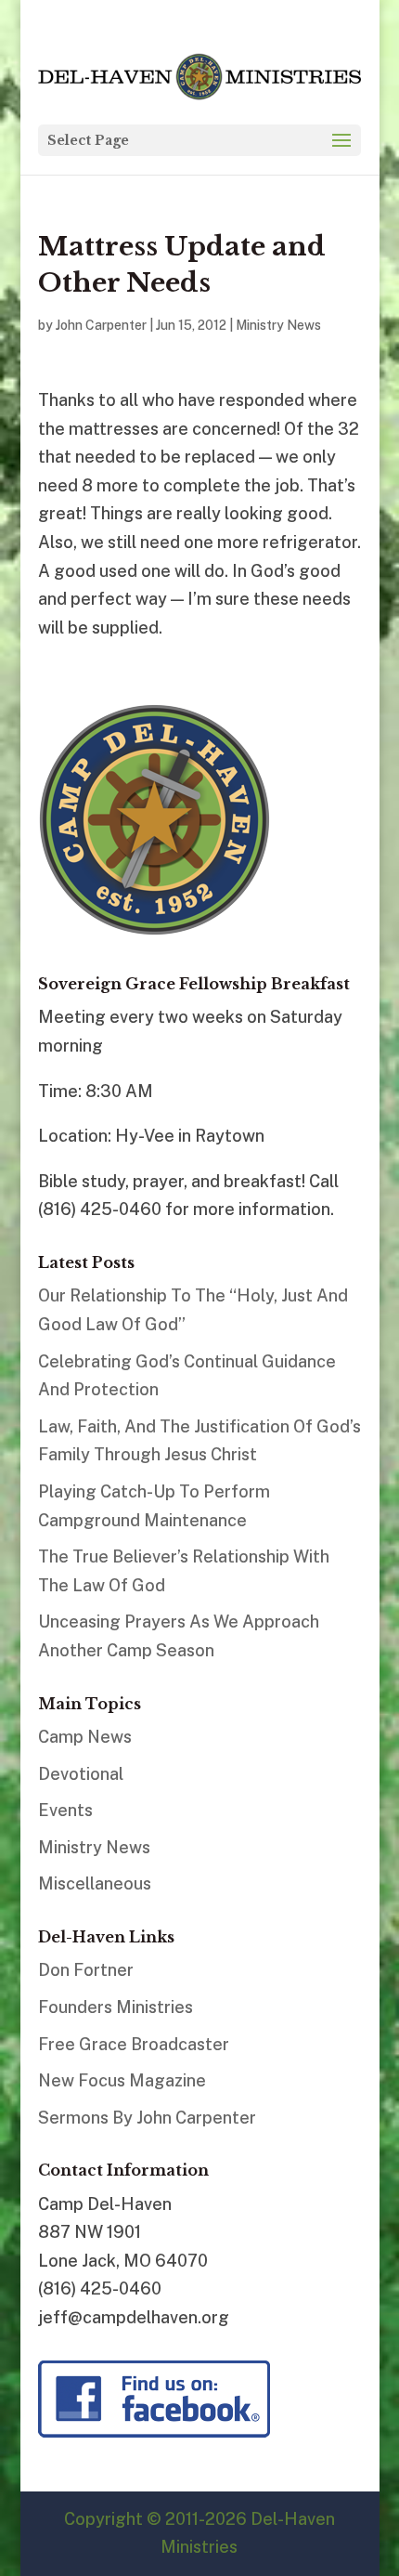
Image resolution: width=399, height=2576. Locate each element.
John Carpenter (101, 325)
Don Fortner (86, 1970)
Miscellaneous (95, 1883)
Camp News (85, 1737)
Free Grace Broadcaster (134, 2044)
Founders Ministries (116, 2007)
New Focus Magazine (122, 2080)
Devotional (81, 1774)
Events (65, 1810)
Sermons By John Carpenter (147, 2118)
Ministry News (278, 325)
